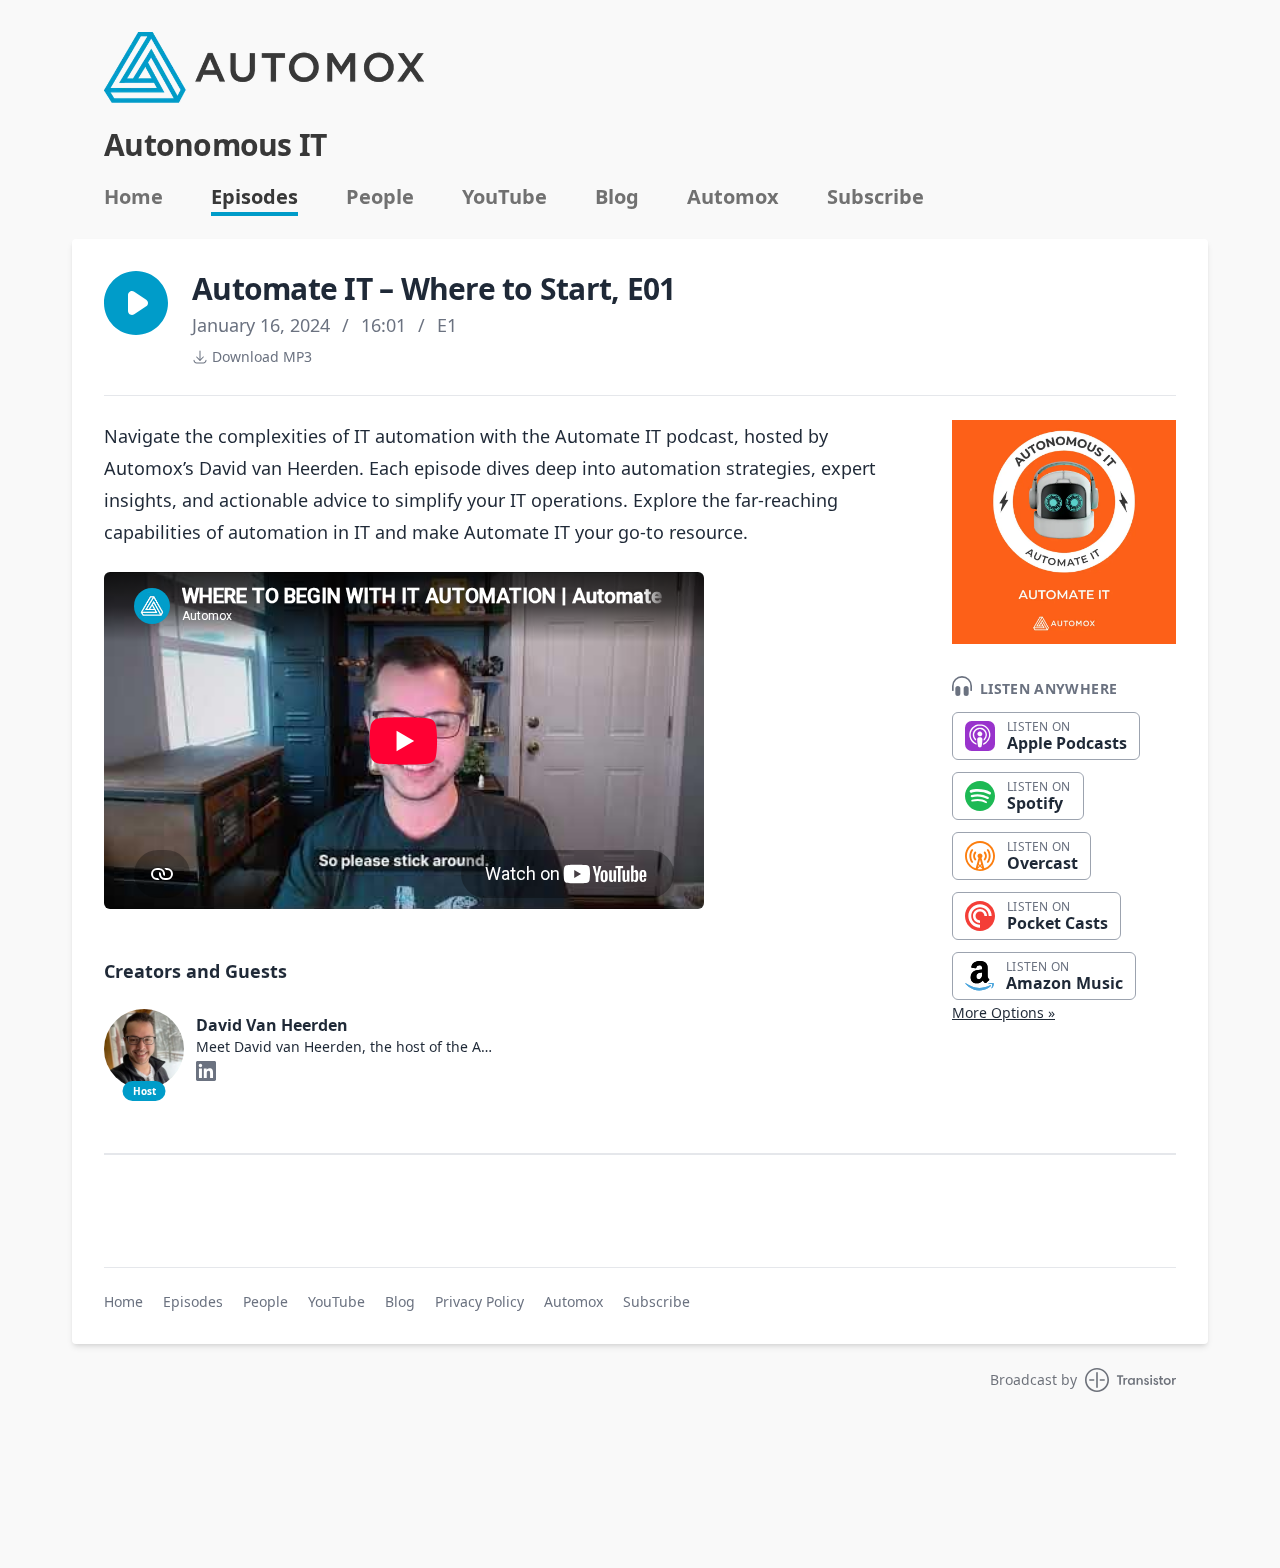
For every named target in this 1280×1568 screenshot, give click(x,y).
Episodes (254, 197)
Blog (617, 197)
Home (133, 197)
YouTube (504, 197)
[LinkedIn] (206, 1071)
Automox (733, 197)
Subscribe (875, 197)
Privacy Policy (479, 1301)
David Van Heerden (272, 1025)
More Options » (1003, 1012)
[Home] (264, 67)
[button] (136, 303)
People (380, 197)
